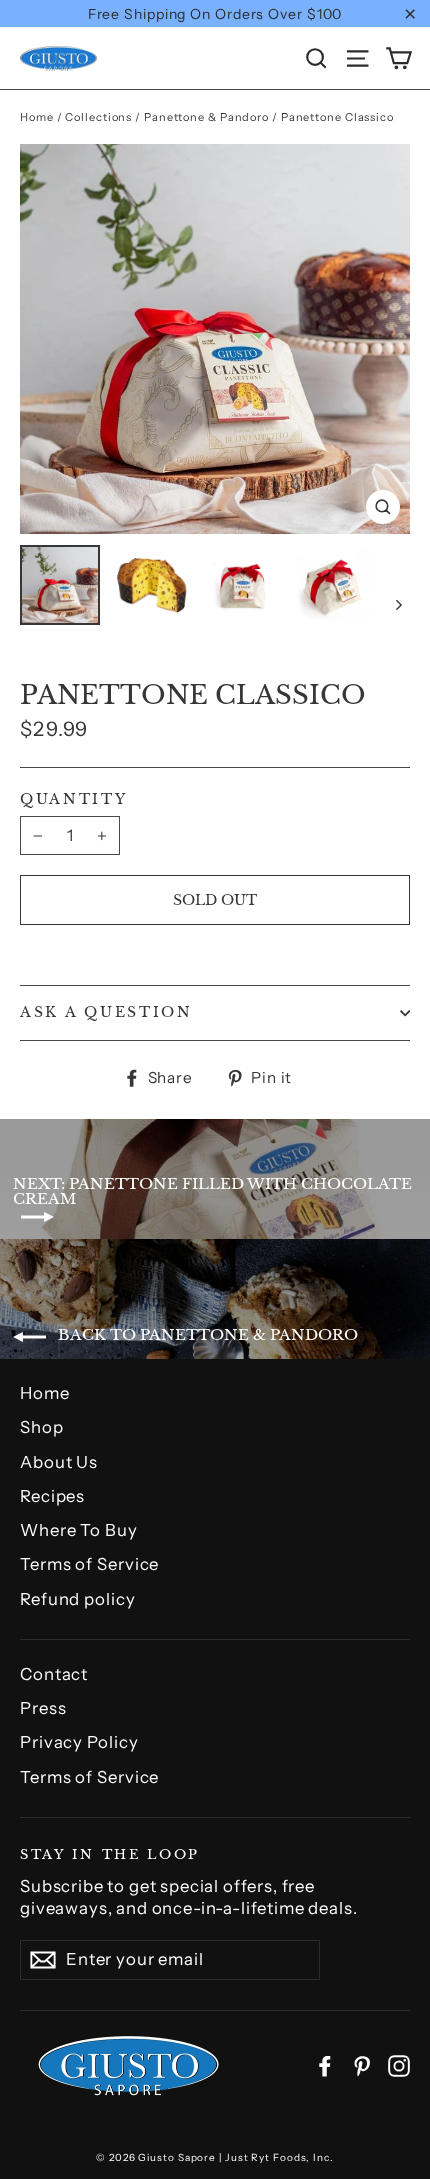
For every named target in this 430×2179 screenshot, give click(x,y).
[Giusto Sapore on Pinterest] (362, 2065)
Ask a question (106, 1012)
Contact (54, 1674)
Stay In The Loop (110, 1853)
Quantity (74, 800)
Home (37, 117)
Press (43, 1708)
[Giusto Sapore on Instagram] (399, 2065)
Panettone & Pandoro (206, 117)
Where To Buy (79, 1530)
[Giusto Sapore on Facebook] (325, 2065)
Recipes (52, 1496)
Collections (98, 117)
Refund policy (78, 1599)
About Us (59, 1462)
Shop (42, 1427)
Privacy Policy (79, 1742)
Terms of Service (89, 1564)
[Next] (397, 604)
